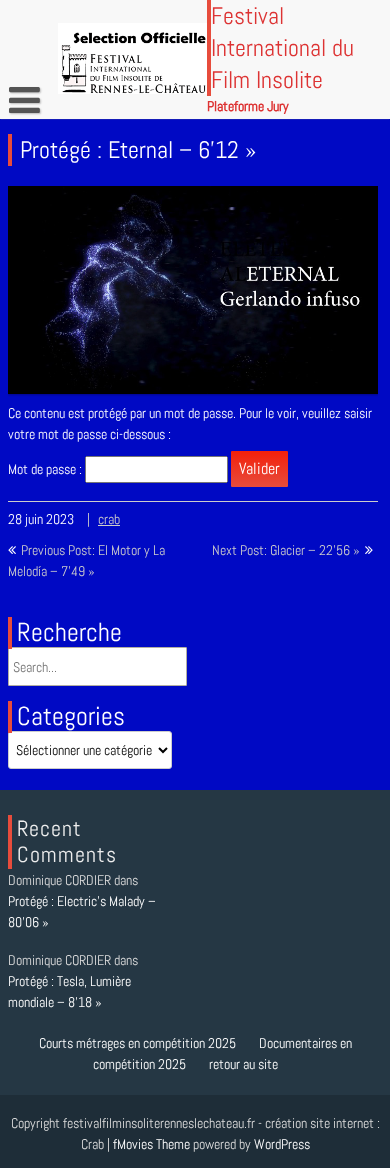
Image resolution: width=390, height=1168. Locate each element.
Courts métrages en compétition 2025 (137, 1043)
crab (109, 519)
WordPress (282, 1144)
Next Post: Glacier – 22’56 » (286, 550)
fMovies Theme (151, 1144)
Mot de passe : (46, 469)
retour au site (243, 1064)
